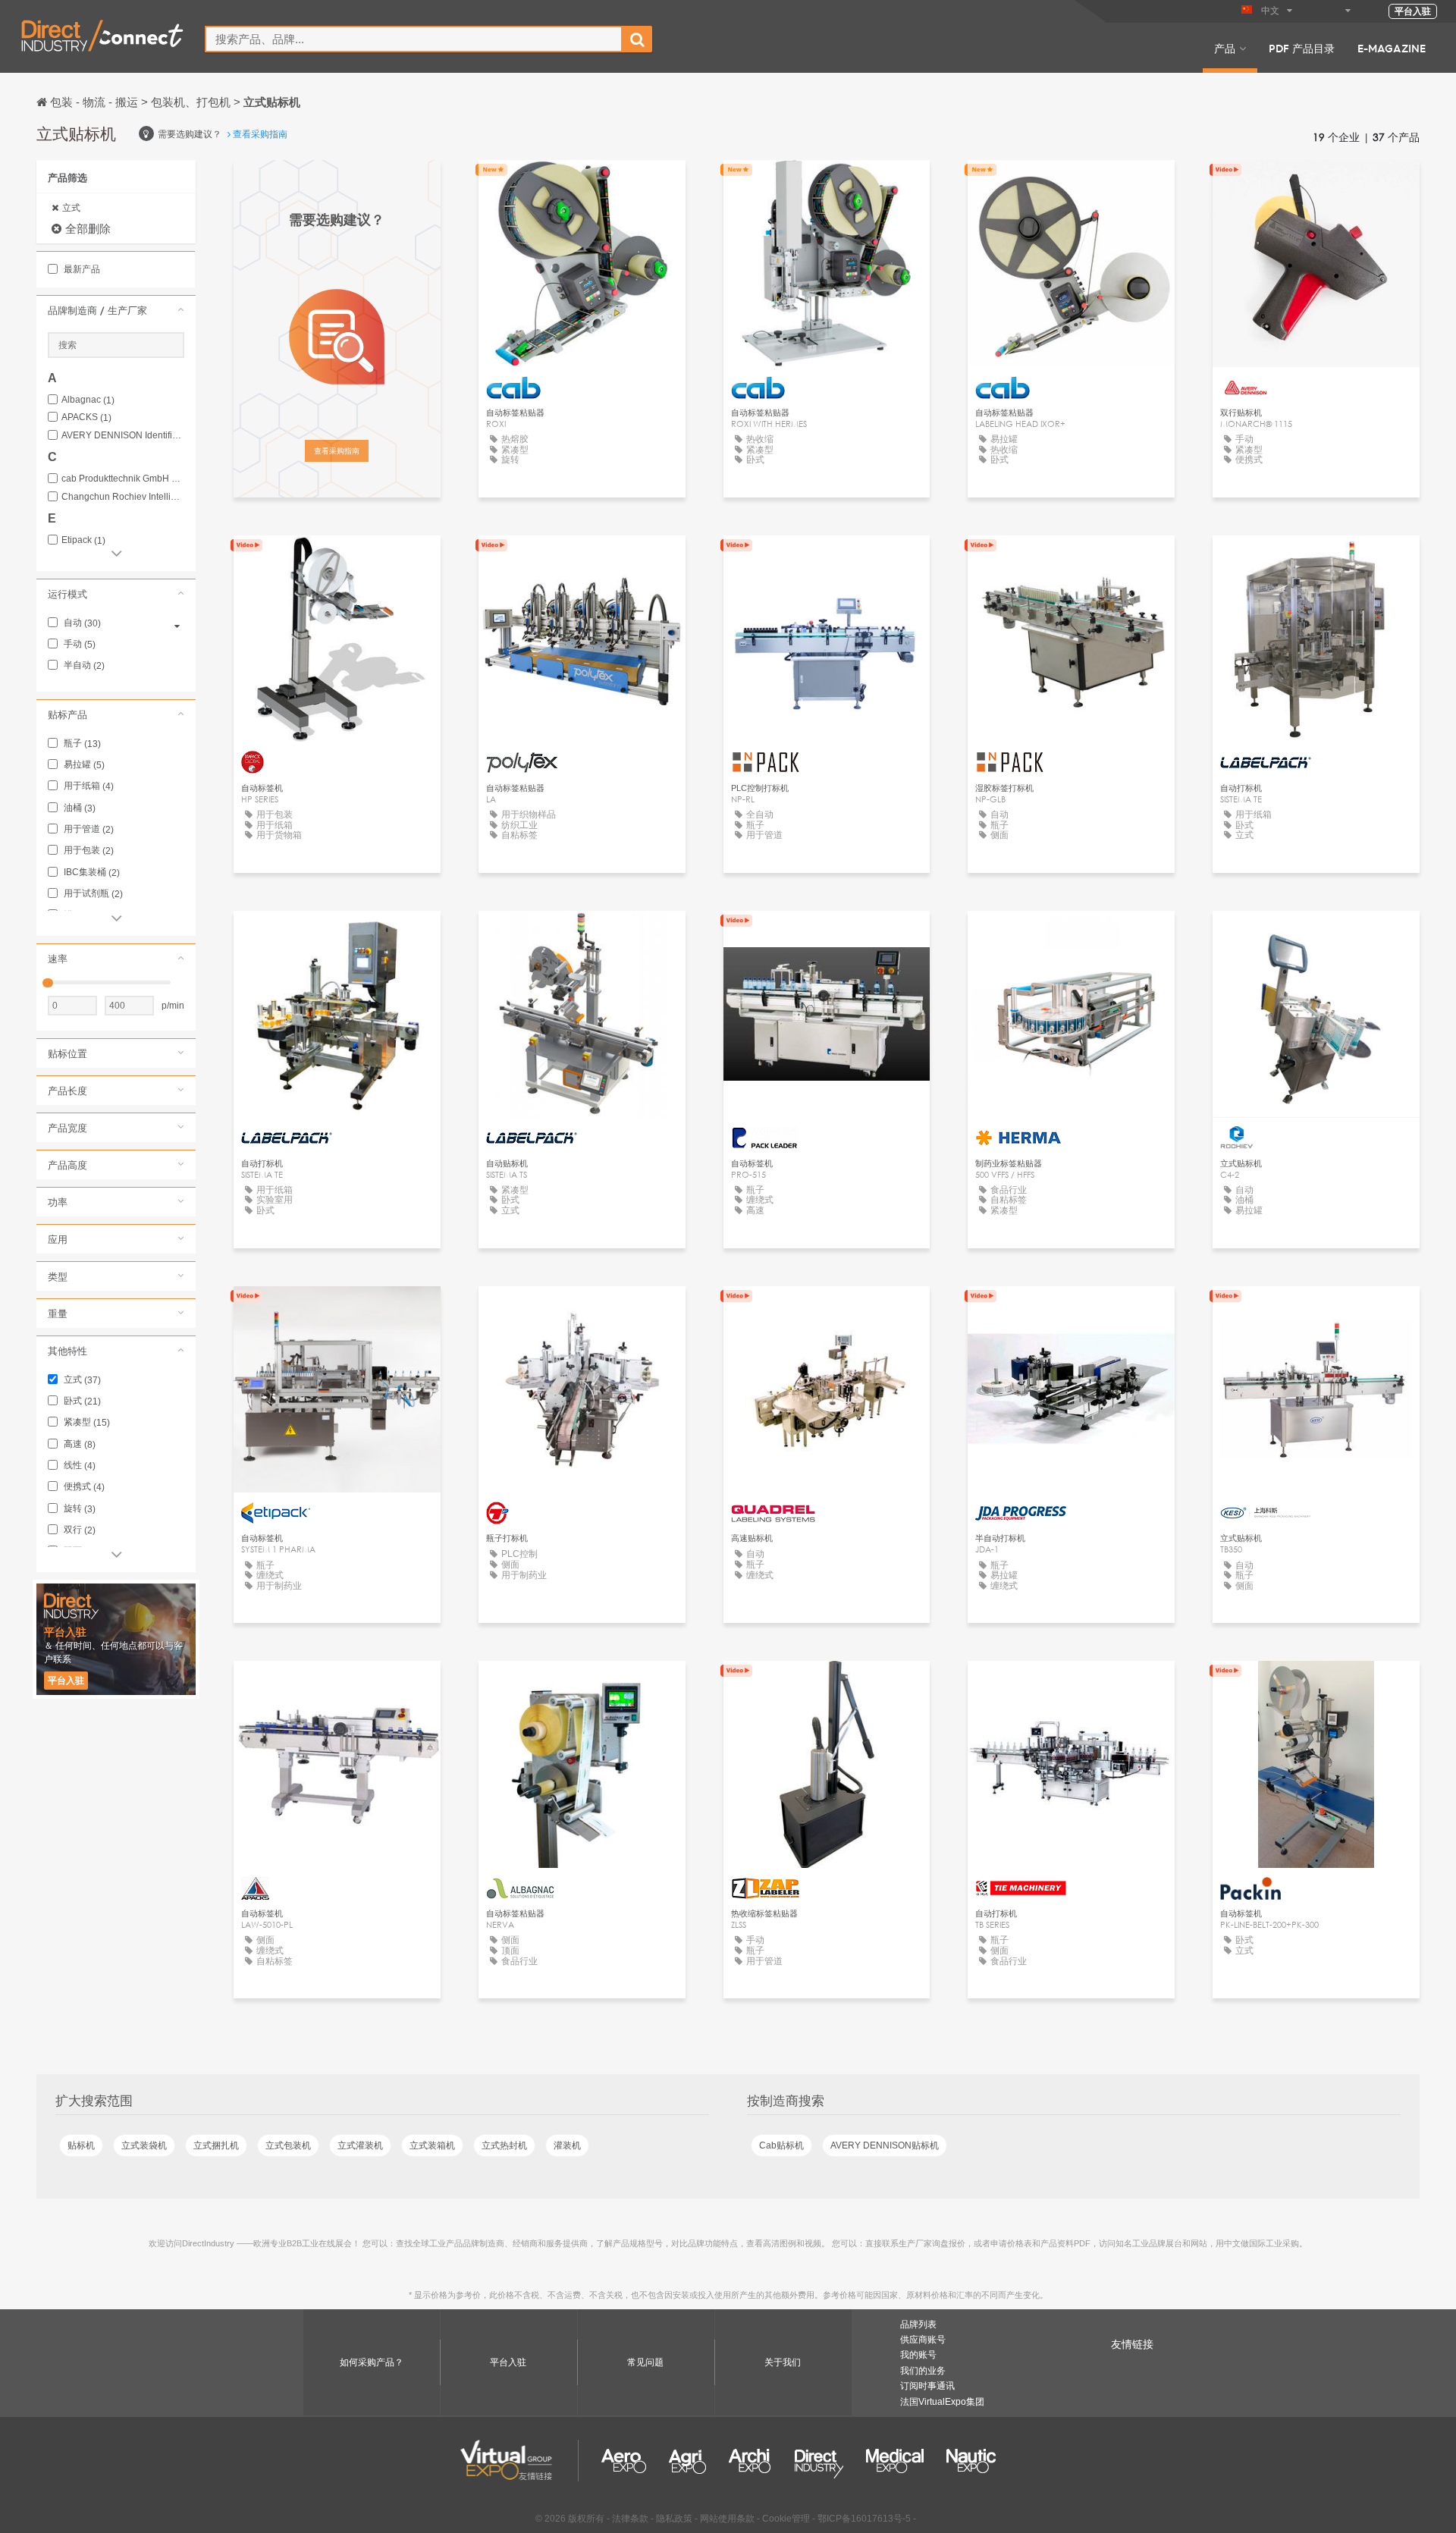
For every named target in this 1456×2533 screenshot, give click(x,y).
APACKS (86, 417)
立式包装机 (288, 2145)
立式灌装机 (360, 2145)
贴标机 (81, 2145)
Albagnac (88, 400)
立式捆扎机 (216, 2145)
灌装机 (567, 2145)
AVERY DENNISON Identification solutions (123, 436)
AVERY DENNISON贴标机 (885, 2145)
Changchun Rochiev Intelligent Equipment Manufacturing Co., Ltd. (123, 497)
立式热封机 (504, 2145)
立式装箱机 (432, 2145)
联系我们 (1316, 185)
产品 (1225, 48)
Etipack (83, 540)
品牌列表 (918, 2324)
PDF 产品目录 (1302, 48)
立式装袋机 (144, 2145)
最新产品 (81, 269)
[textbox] (414, 39)
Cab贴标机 (781, 2145)
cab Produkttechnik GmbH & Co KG (123, 479)
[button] (116, 310)
